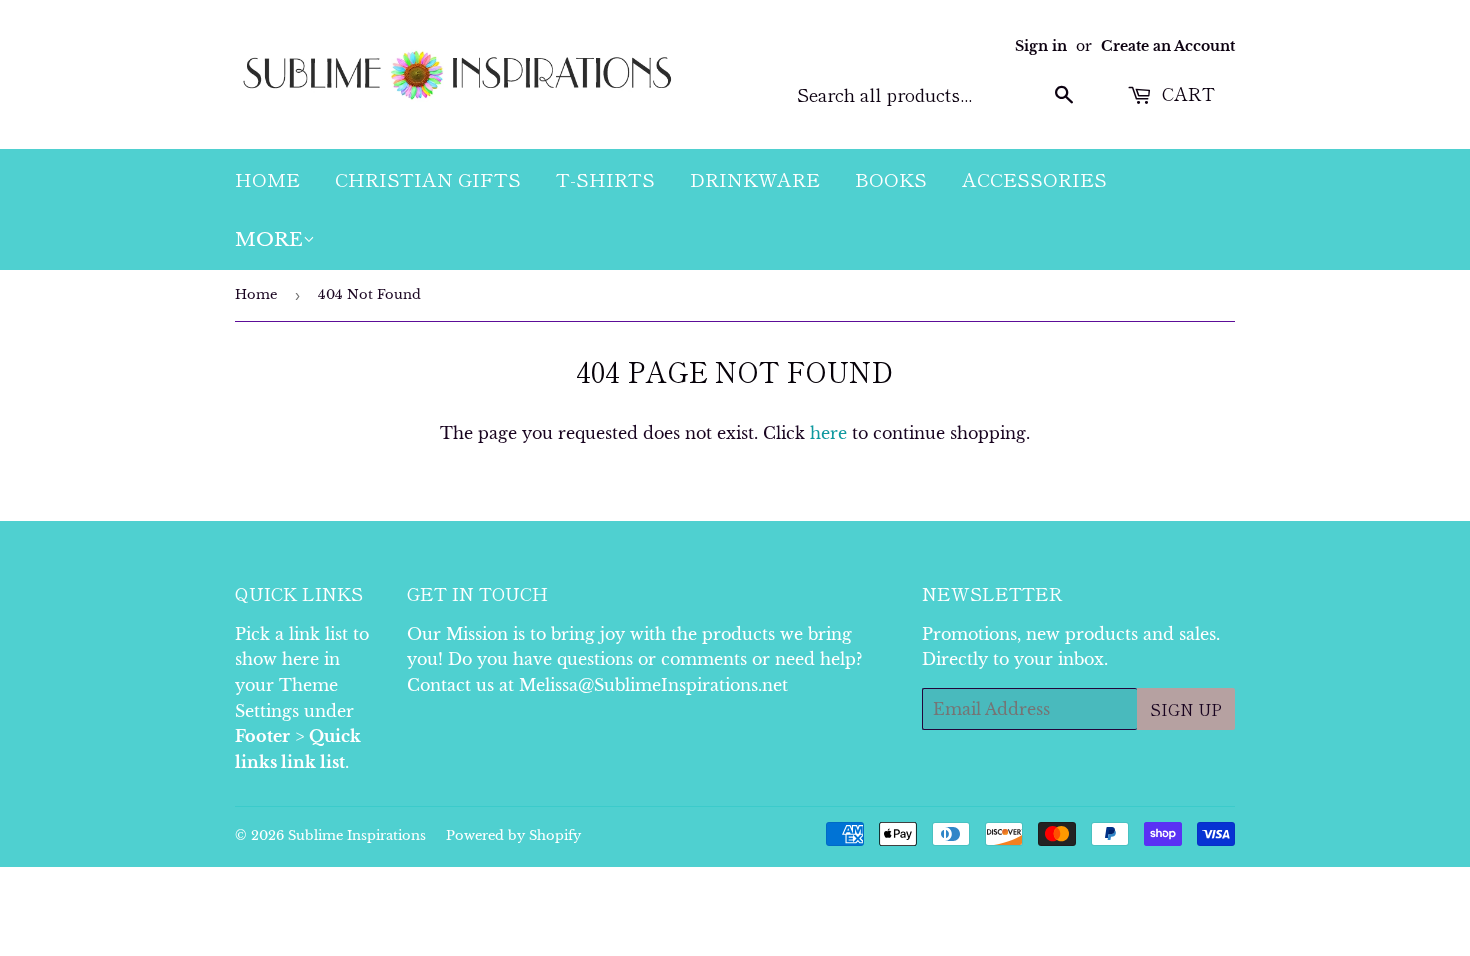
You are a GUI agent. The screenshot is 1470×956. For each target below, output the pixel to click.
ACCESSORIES (1034, 178)
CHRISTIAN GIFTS (428, 178)
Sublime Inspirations (357, 835)
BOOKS (891, 178)
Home (256, 294)
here (828, 433)
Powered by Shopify (513, 835)
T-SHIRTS (605, 178)
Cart (1186, 93)
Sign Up (1186, 709)
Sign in (1041, 46)
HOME (267, 178)
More (269, 239)
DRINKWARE (755, 178)
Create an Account (1168, 46)
